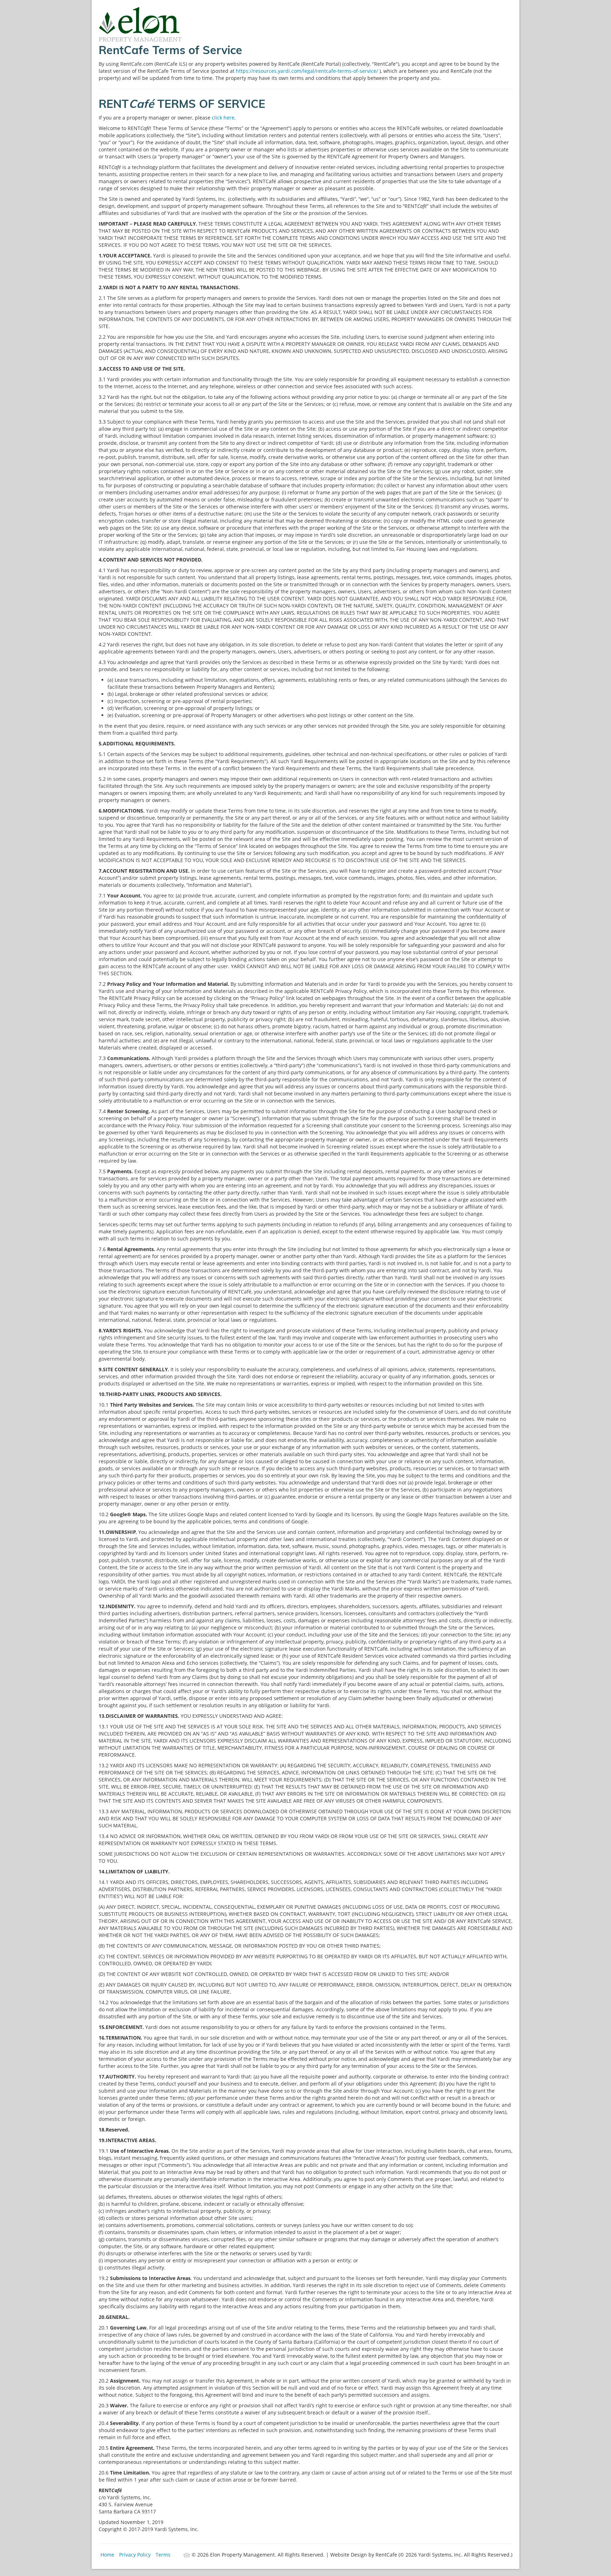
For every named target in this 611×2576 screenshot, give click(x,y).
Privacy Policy (135, 2555)
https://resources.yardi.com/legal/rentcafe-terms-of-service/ (308, 71)
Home (107, 2555)
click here (223, 118)
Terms (163, 2555)
